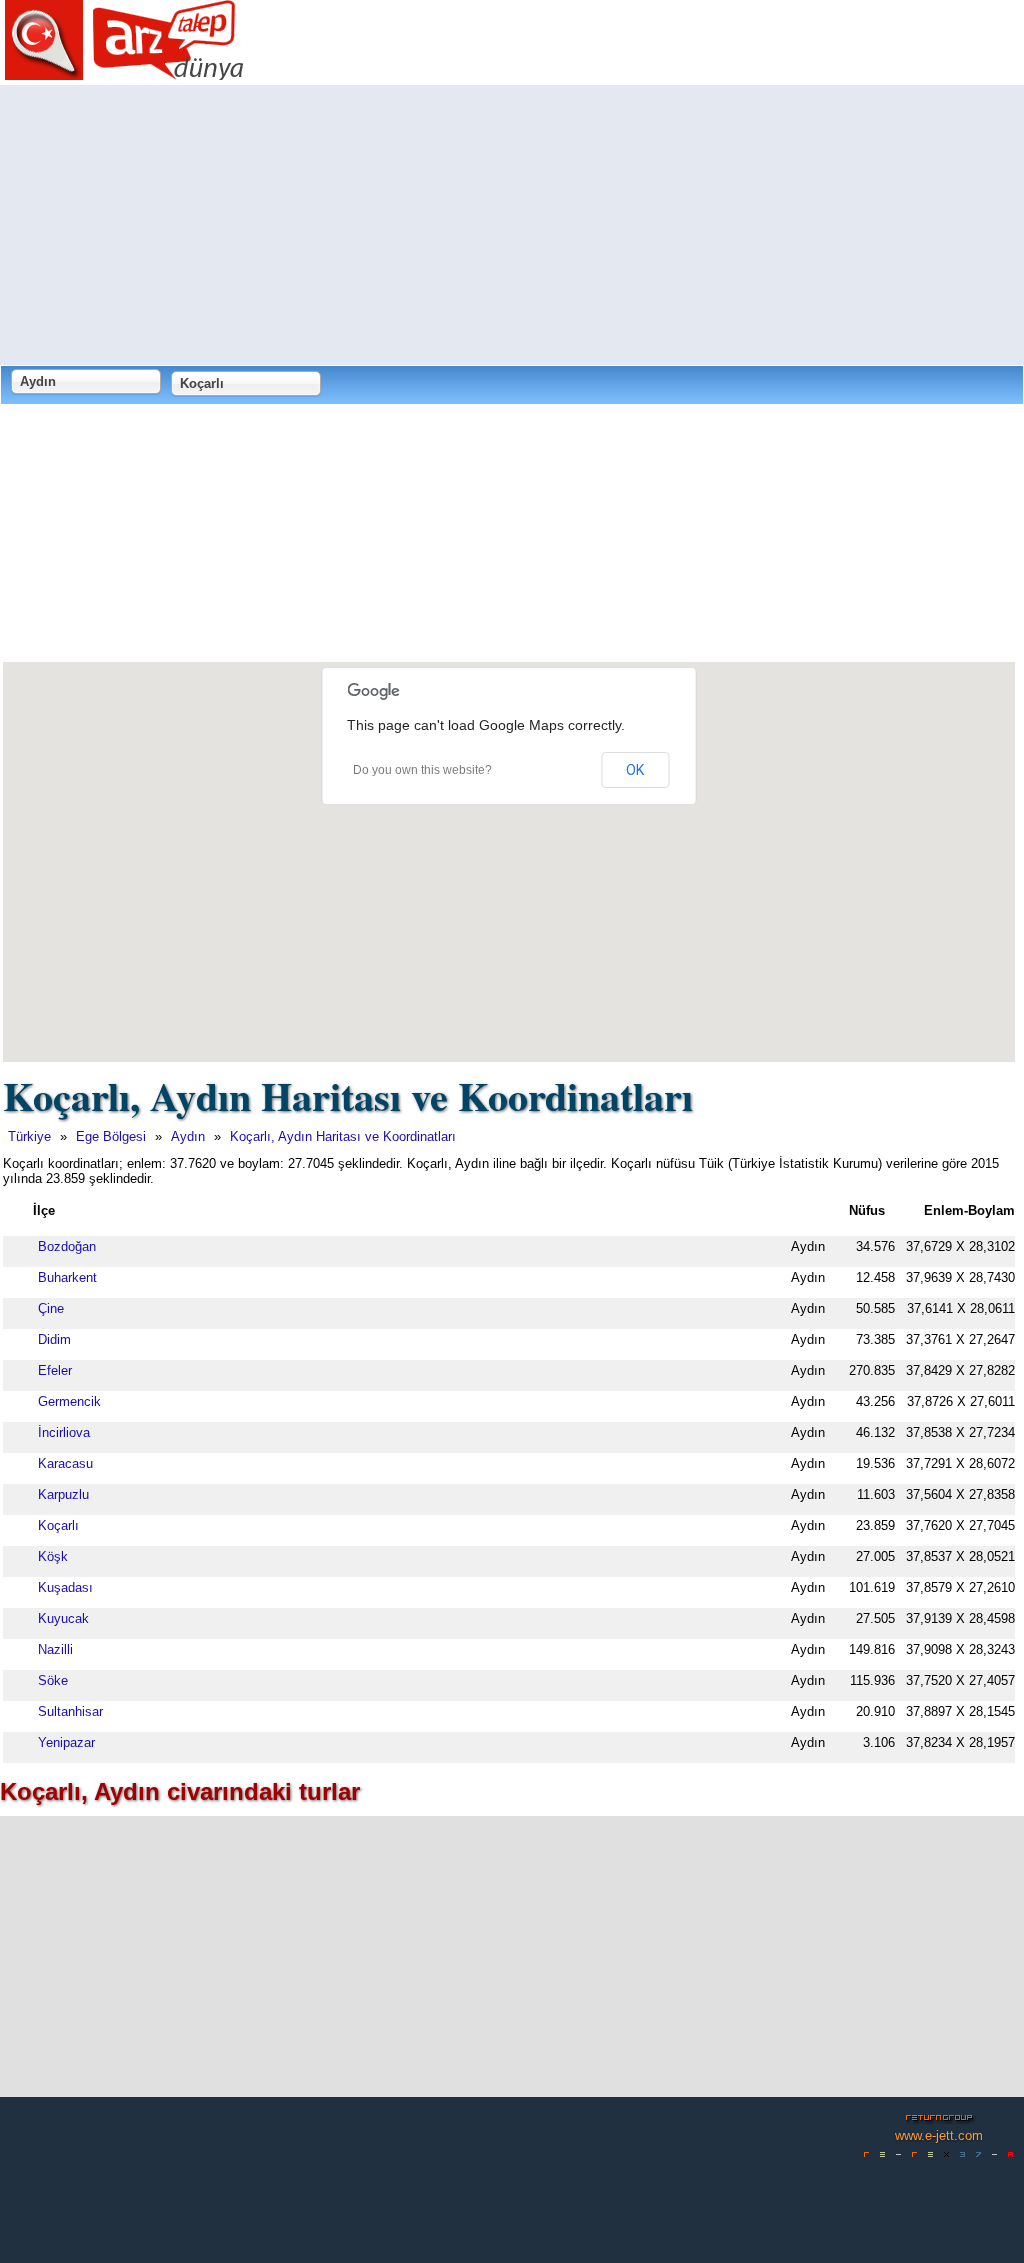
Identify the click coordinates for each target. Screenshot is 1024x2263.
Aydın (188, 1136)
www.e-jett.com (939, 2135)
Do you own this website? (422, 770)
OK (635, 770)
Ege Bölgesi (111, 1136)
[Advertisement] (512, 225)
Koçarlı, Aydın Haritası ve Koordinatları (343, 1136)
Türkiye (29, 1136)
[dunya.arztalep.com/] (125, 72)
